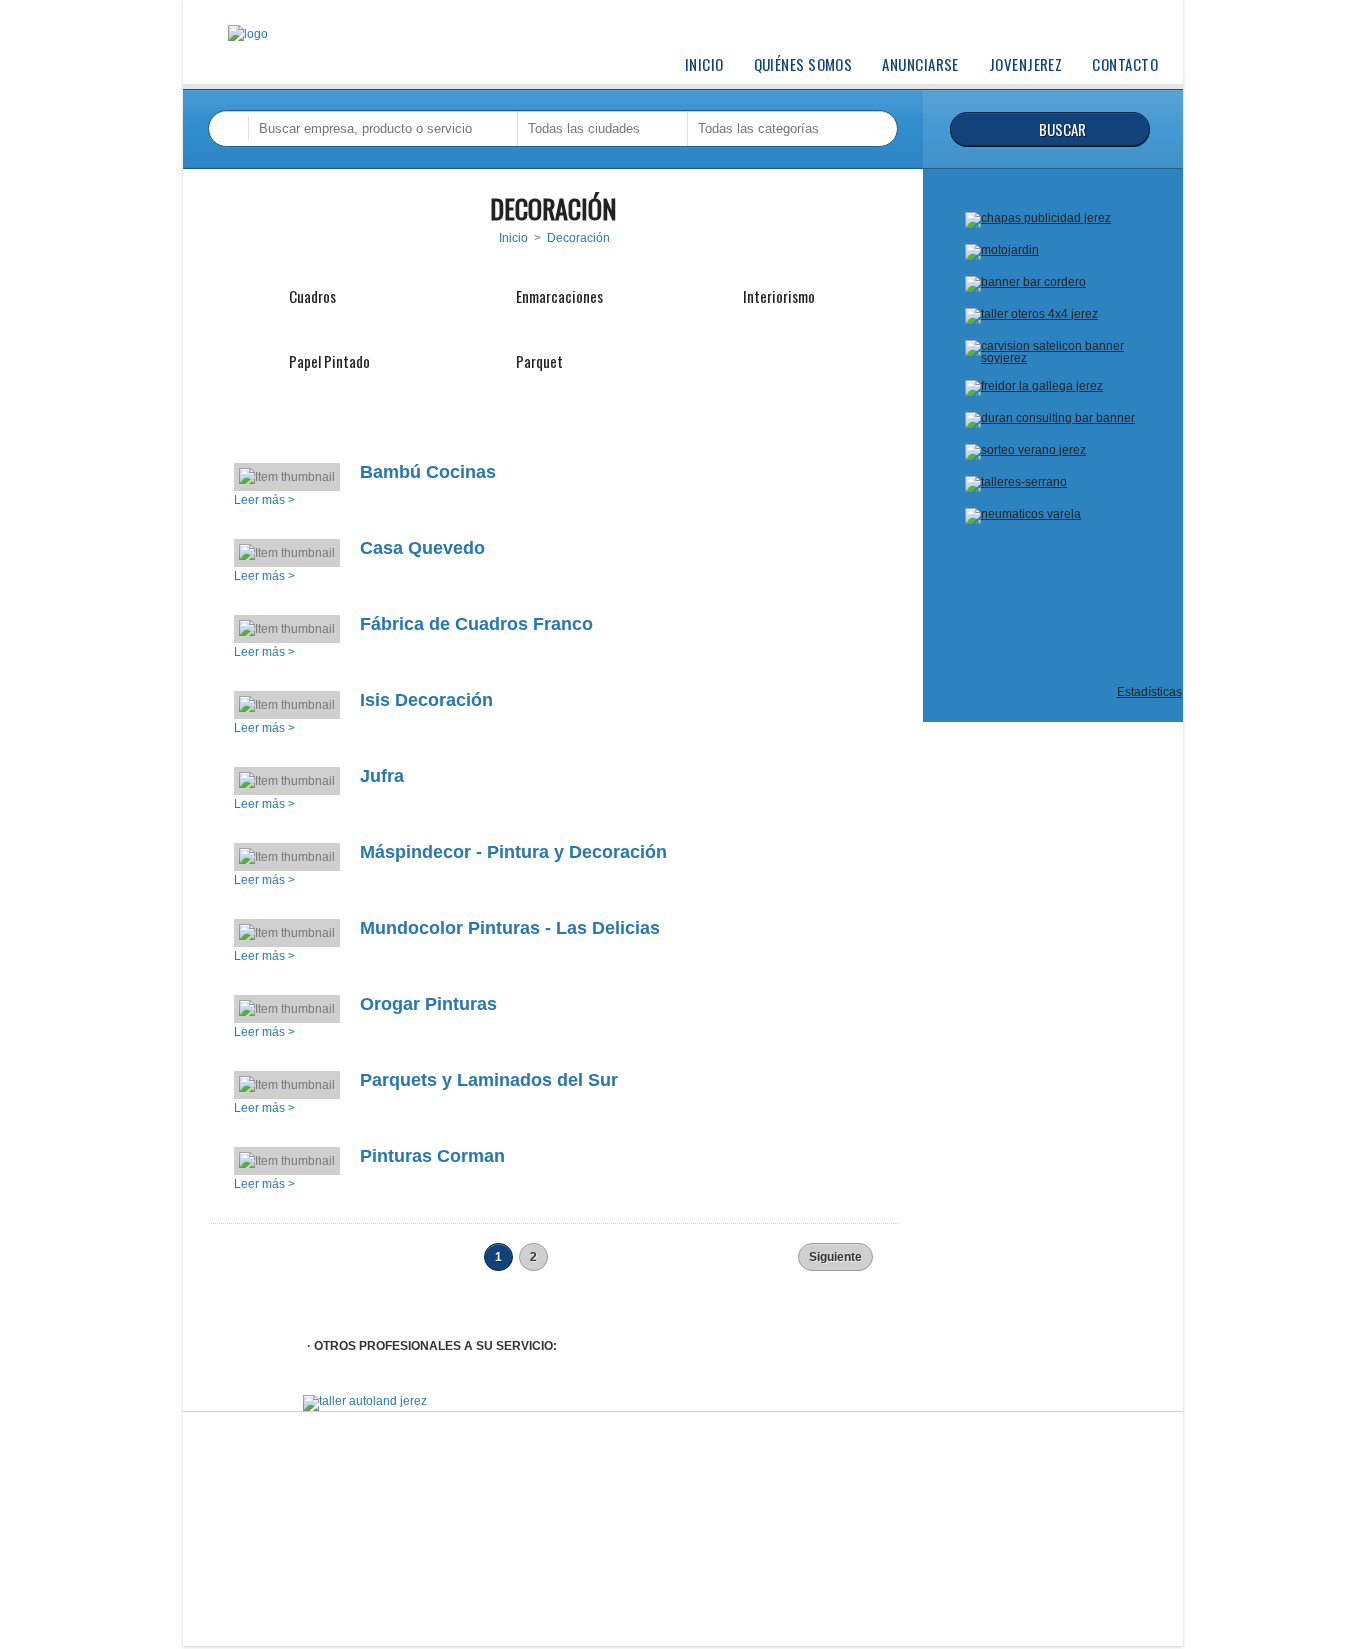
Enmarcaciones (559, 296)
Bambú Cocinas (428, 472)
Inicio (704, 64)
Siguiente (835, 1257)
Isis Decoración (426, 700)
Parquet (539, 361)
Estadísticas (1149, 692)
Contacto (1125, 64)
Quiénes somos (803, 64)
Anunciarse (920, 64)
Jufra (382, 776)
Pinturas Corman (432, 1156)
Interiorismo (779, 296)
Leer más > (264, 500)
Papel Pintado (329, 361)
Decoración (578, 238)
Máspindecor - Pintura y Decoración (513, 852)
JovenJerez (1026, 64)
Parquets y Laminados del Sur (489, 1080)
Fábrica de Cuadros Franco (476, 624)
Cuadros (312, 296)
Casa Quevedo (422, 548)
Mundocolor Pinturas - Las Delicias (510, 928)
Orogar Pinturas (428, 1004)
